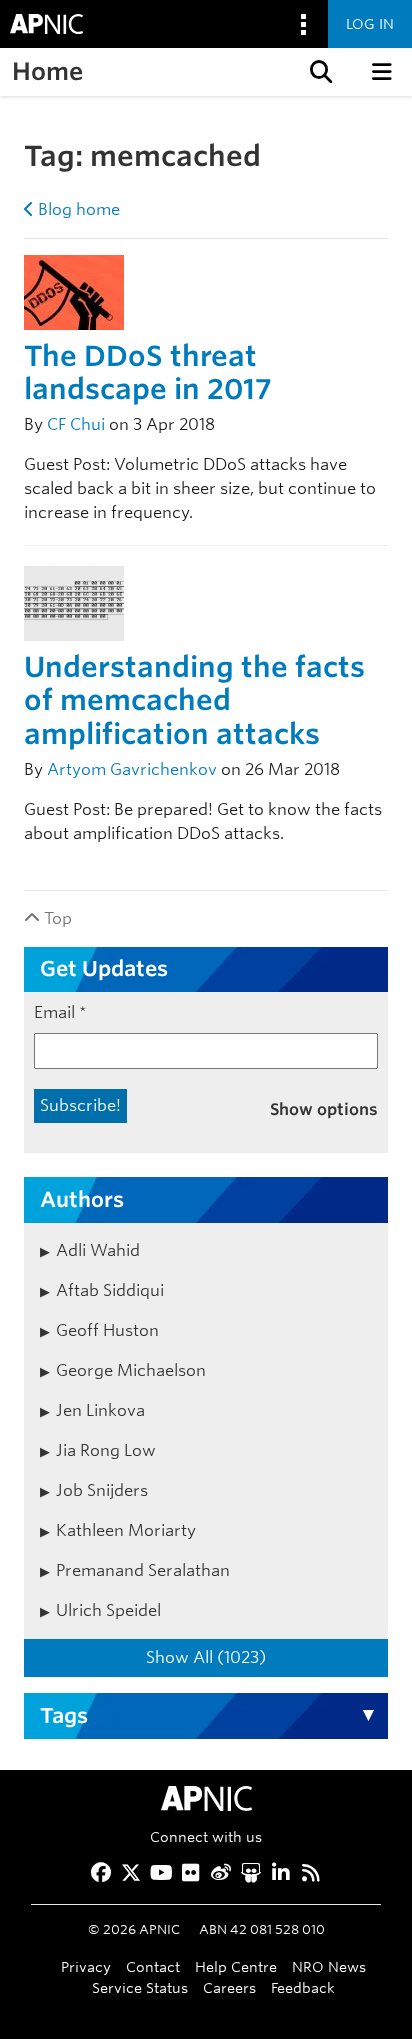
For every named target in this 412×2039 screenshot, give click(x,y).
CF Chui (76, 424)
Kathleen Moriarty (126, 1530)
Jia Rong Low (106, 1450)
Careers (229, 1987)
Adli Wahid (98, 1250)
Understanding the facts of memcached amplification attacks (194, 700)
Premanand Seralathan (143, 1570)
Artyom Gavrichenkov (132, 769)
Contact (153, 1966)
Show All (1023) (206, 1657)
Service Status (140, 1987)
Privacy (86, 1966)
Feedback (303, 1987)
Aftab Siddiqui (110, 1290)
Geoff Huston (107, 1330)
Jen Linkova (100, 1410)
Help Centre (236, 1966)
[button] (319, 72)
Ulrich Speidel (108, 1610)
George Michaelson (131, 1370)
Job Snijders (102, 1490)
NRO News (329, 1966)
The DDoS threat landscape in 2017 (148, 373)
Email (60, 1012)
